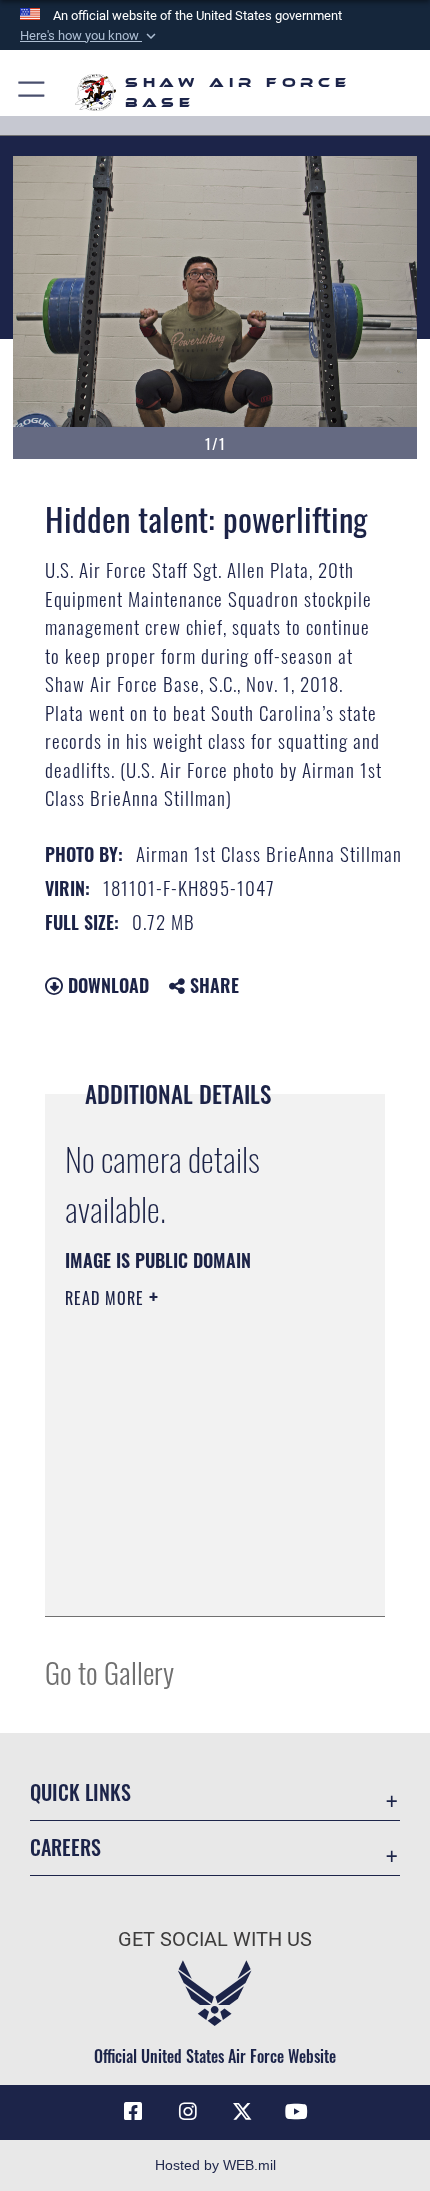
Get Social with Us (215, 1939)
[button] (90, 36)
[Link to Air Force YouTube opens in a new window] (297, 2112)
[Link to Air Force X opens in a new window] (242, 2112)
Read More (107, 1298)
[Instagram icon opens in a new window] (188, 2112)
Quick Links (80, 1792)
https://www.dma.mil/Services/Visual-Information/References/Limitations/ (186, 1551)
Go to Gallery (109, 1671)
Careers (65, 1847)
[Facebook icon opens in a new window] (133, 2112)
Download (106, 985)
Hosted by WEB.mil (215, 2165)
